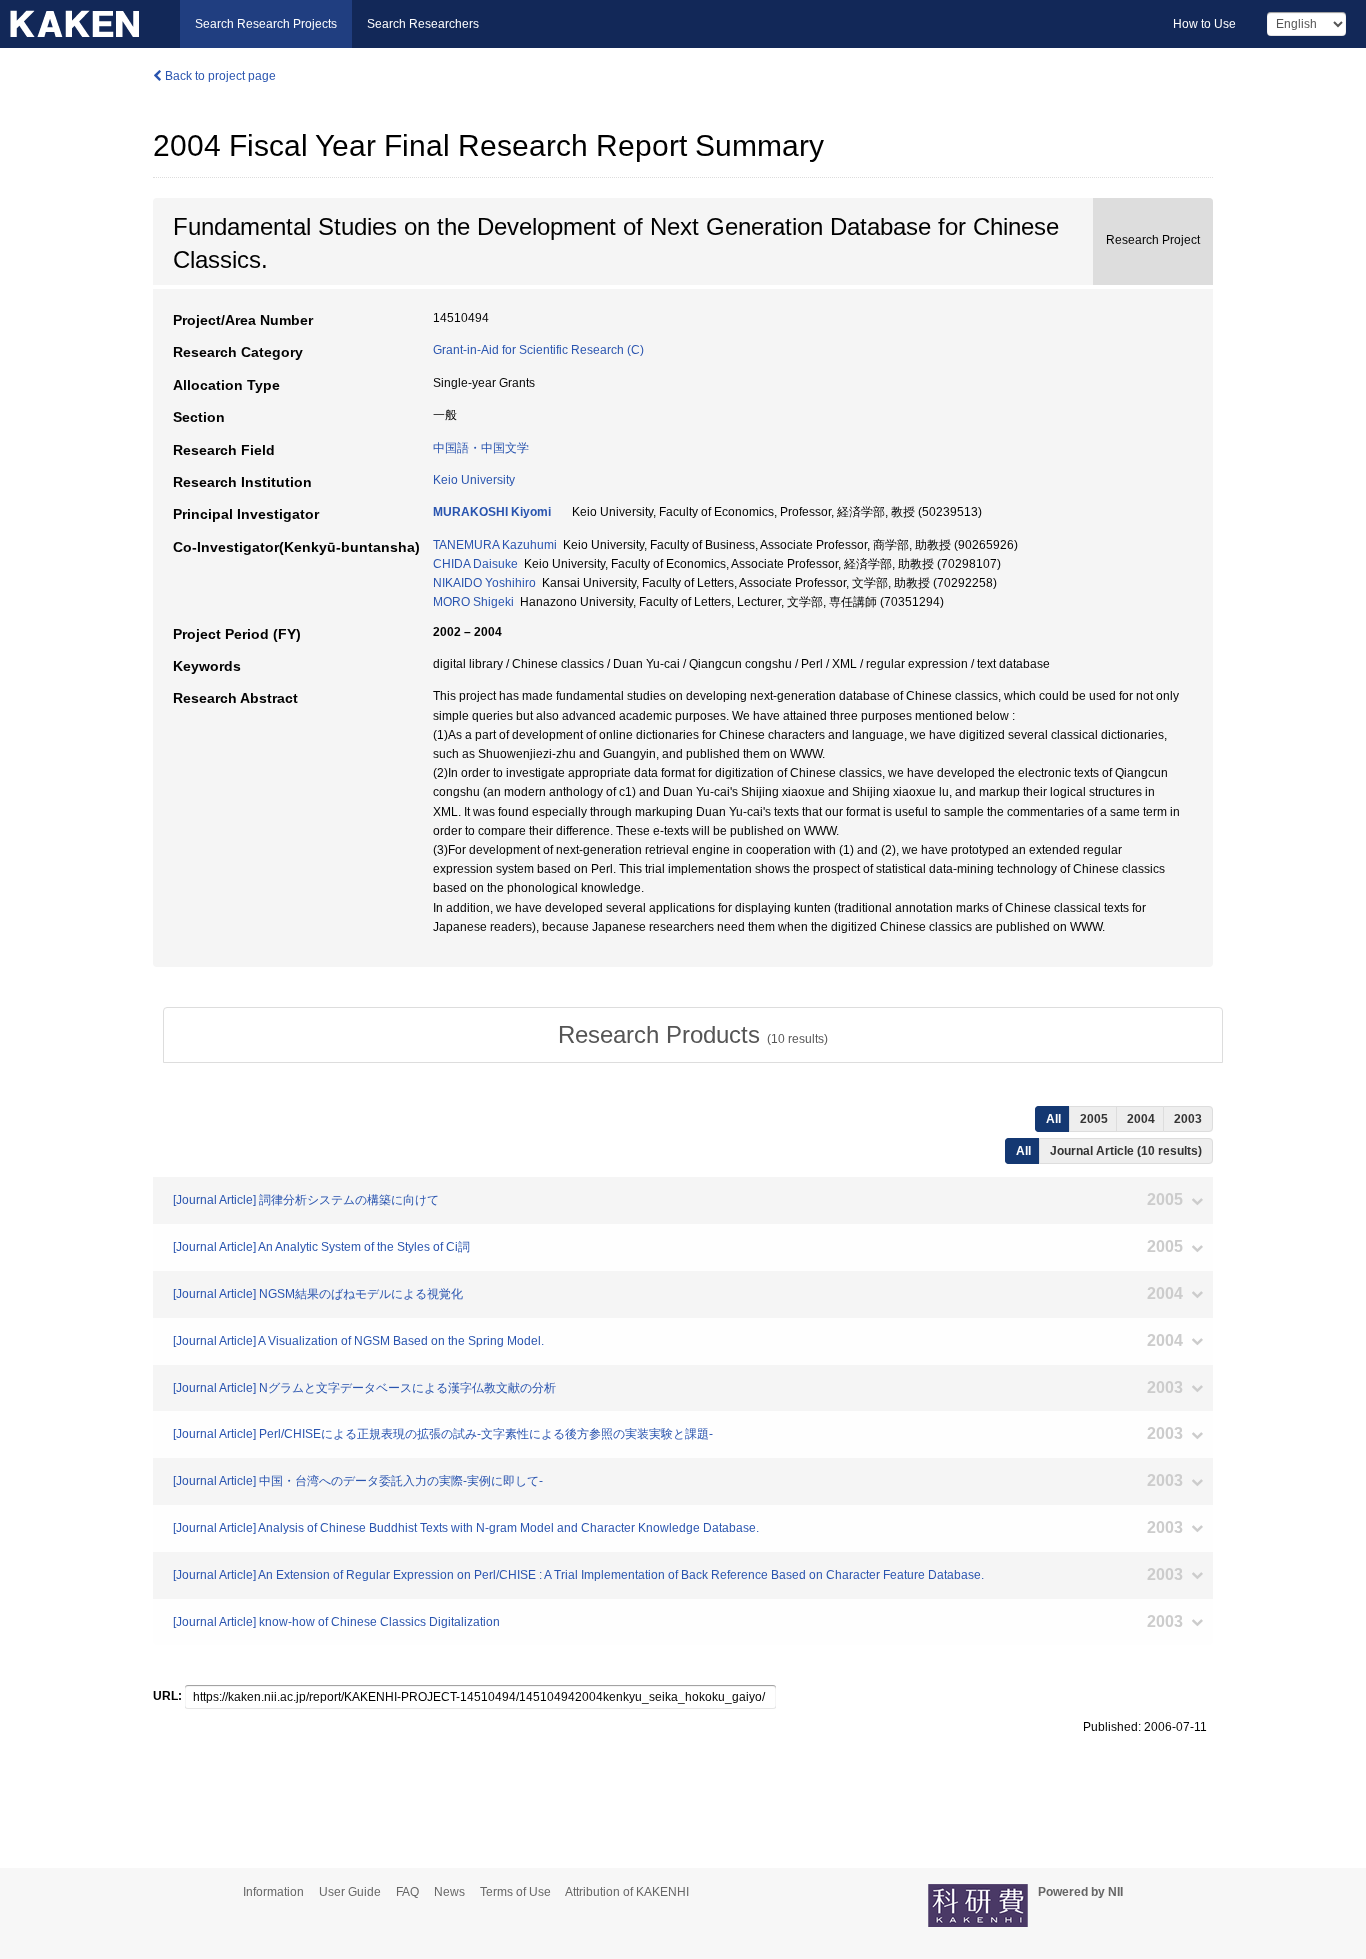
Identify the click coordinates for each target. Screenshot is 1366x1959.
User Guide (350, 1892)
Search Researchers (423, 24)
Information (273, 1892)
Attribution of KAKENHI (627, 1892)
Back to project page (219, 76)
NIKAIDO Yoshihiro (484, 583)
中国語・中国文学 (481, 448)
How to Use (1204, 24)
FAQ (407, 1892)
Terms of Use (515, 1892)
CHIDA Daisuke (475, 564)
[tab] (693, 1035)
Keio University (474, 480)
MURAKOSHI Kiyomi (492, 512)
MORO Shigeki (473, 602)
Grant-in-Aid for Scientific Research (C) (538, 350)
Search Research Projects (266, 24)
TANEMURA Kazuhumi (495, 545)
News (449, 1892)
